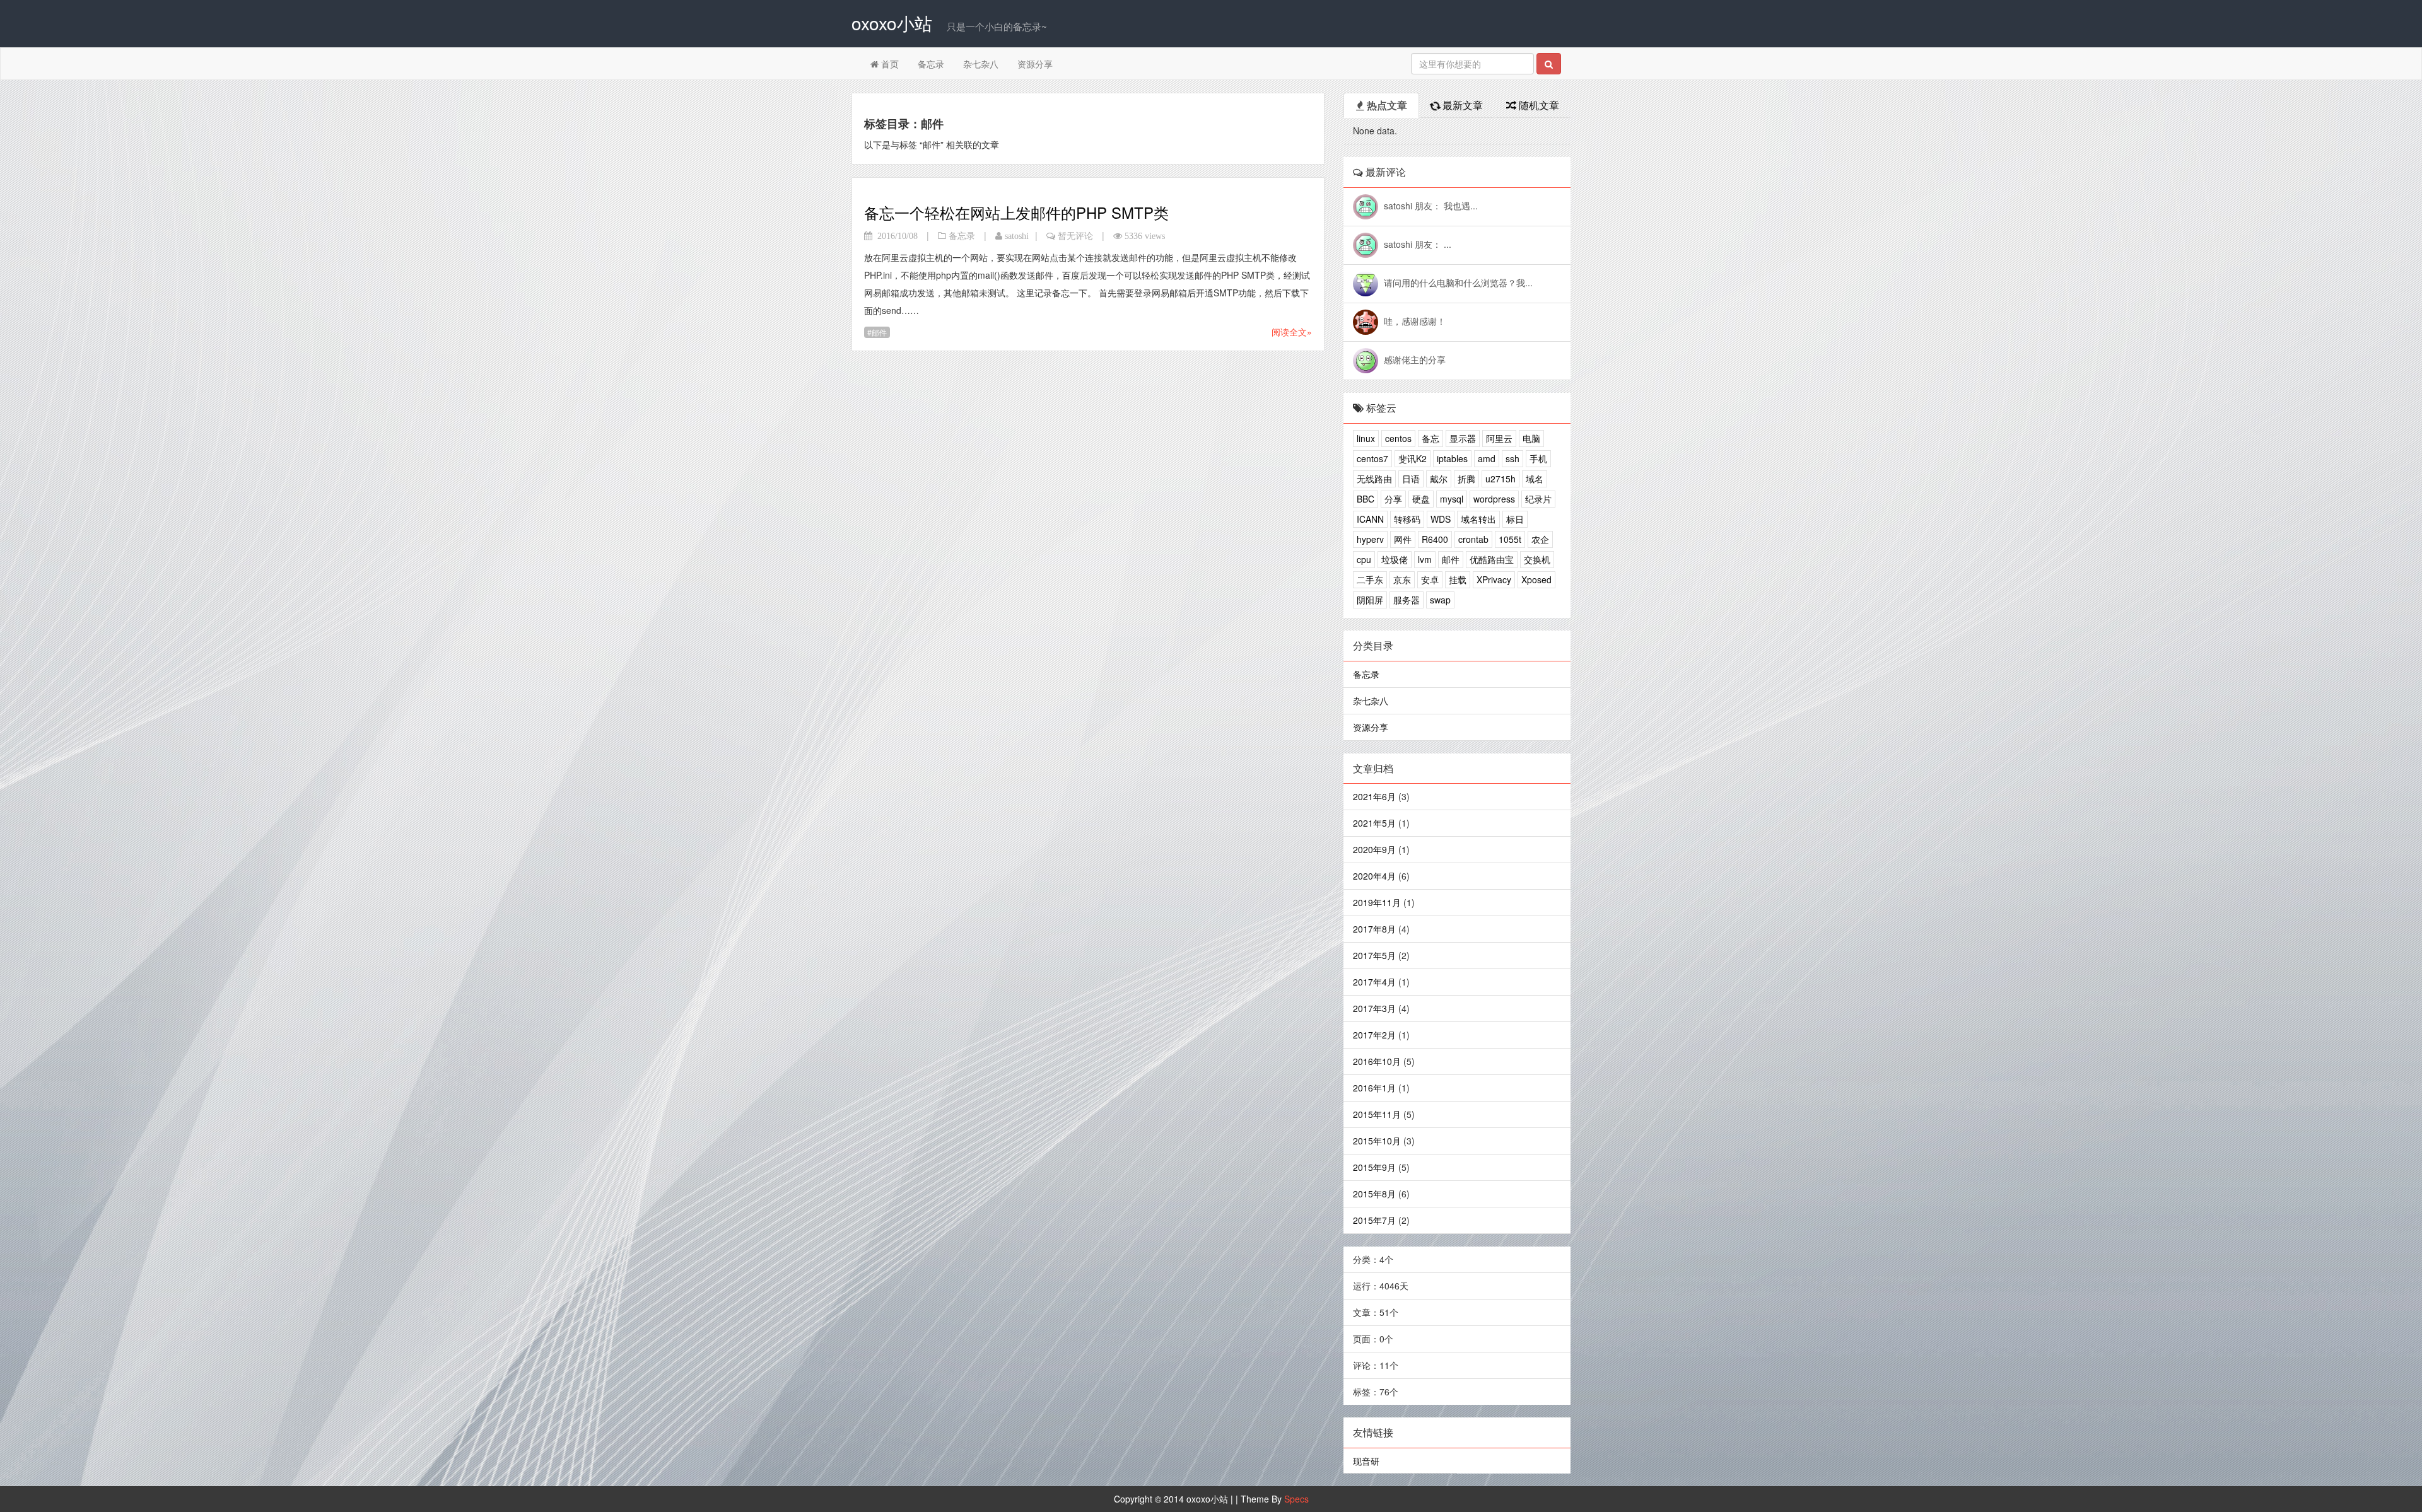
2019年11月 (1377, 902)
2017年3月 (1374, 1008)
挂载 (1458, 579)
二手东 (1370, 579)
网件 (1403, 539)
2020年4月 (1374, 876)
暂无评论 (1075, 236)
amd (1487, 458)
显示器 (1463, 438)
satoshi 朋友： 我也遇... (1431, 206)
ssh (1512, 458)
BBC (1366, 499)
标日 (1515, 519)
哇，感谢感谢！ (1415, 321)
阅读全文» (1292, 332)
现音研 (1366, 1461)
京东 (1402, 579)
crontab (1473, 539)
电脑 (1531, 438)
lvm (1425, 559)
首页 (889, 64)
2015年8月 (1374, 1194)
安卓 (1430, 579)
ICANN (1370, 519)
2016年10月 (1377, 1061)
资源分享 (1035, 64)
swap (1440, 600)
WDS (1441, 519)
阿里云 (1499, 438)
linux (1366, 438)
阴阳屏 (1370, 600)
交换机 (1537, 559)
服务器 (1407, 600)
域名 (1535, 479)
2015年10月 (1377, 1141)
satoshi (1017, 236)
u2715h (1501, 479)
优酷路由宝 (1492, 559)
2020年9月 (1374, 849)
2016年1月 (1374, 1088)
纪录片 (1538, 499)
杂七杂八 (981, 64)
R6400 (1435, 539)
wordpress (1494, 499)
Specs (1296, 1499)
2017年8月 (1374, 929)
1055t (1510, 539)
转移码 (1407, 519)
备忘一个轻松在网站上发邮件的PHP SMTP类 (1016, 212)
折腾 (1466, 479)
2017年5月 (1374, 955)
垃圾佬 (1395, 559)
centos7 (1372, 458)
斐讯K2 (1413, 458)
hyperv (1370, 539)
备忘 (1430, 438)
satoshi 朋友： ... (1418, 244)
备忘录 (931, 64)
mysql (1452, 499)
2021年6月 (1374, 796)
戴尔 (1439, 479)
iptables (1452, 458)
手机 (1538, 458)
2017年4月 (1374, 982)
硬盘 (1421, 499)
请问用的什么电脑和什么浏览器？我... (1458, 282)
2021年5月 (1374, 823)
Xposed (1536, 579)
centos (1398, 438)
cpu (1364, 559)
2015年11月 (1377, 1114)
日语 (1411, 479)
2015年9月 (1374, 1167)
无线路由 (1374, 479)
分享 (1393, 499)
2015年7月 (1374, 1220)
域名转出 (1478, 519)
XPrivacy (1494, 579)
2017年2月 (1374, 1035)
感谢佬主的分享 (1415, 359)
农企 (1540, 539)
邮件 (879, 332)
